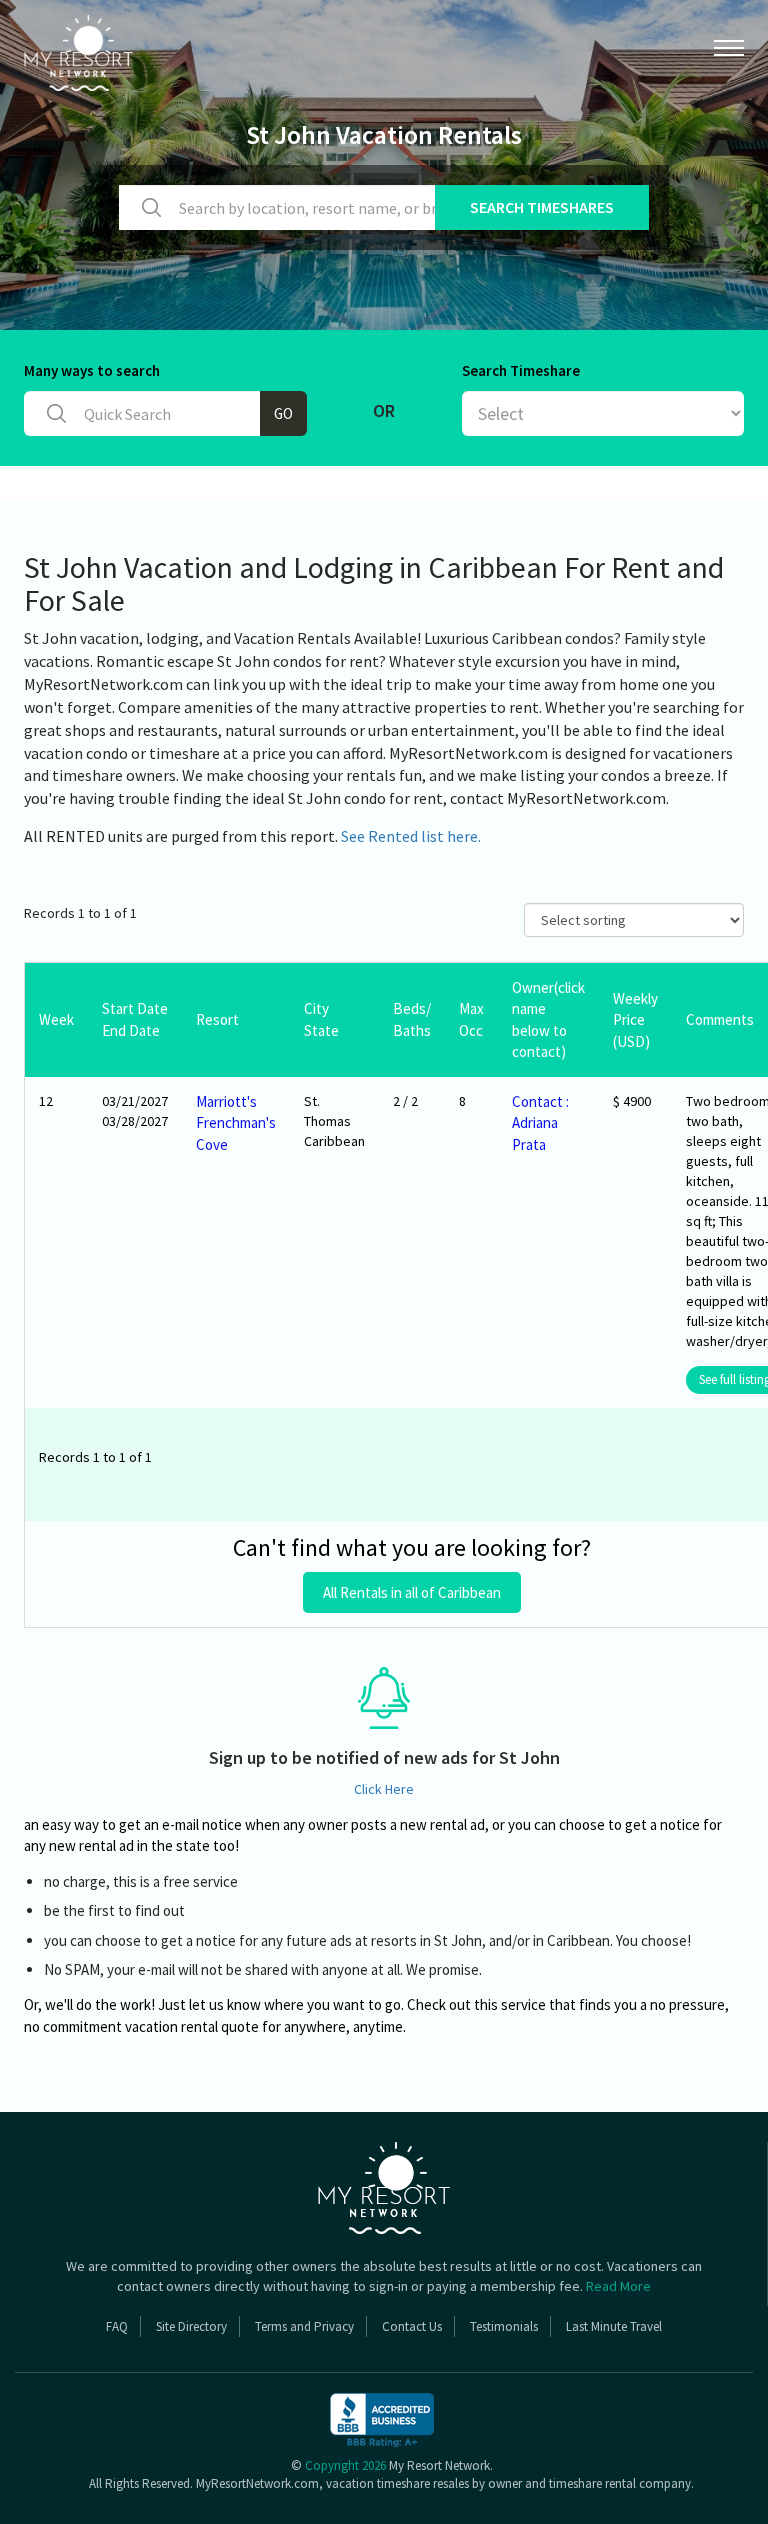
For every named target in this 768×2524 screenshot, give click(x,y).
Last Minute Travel (614, 2326)
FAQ (117, 2326)
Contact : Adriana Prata (540, 1123)
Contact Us (412, 2326)
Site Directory (191, 2326)
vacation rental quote (192, 2026)
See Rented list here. (411, 836)
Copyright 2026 (345, 2465)
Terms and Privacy (304, 2326)
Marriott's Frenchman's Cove (236, 1123)
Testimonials (504, 2326)
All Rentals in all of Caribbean (412, 1592)
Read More (618, 2286)
